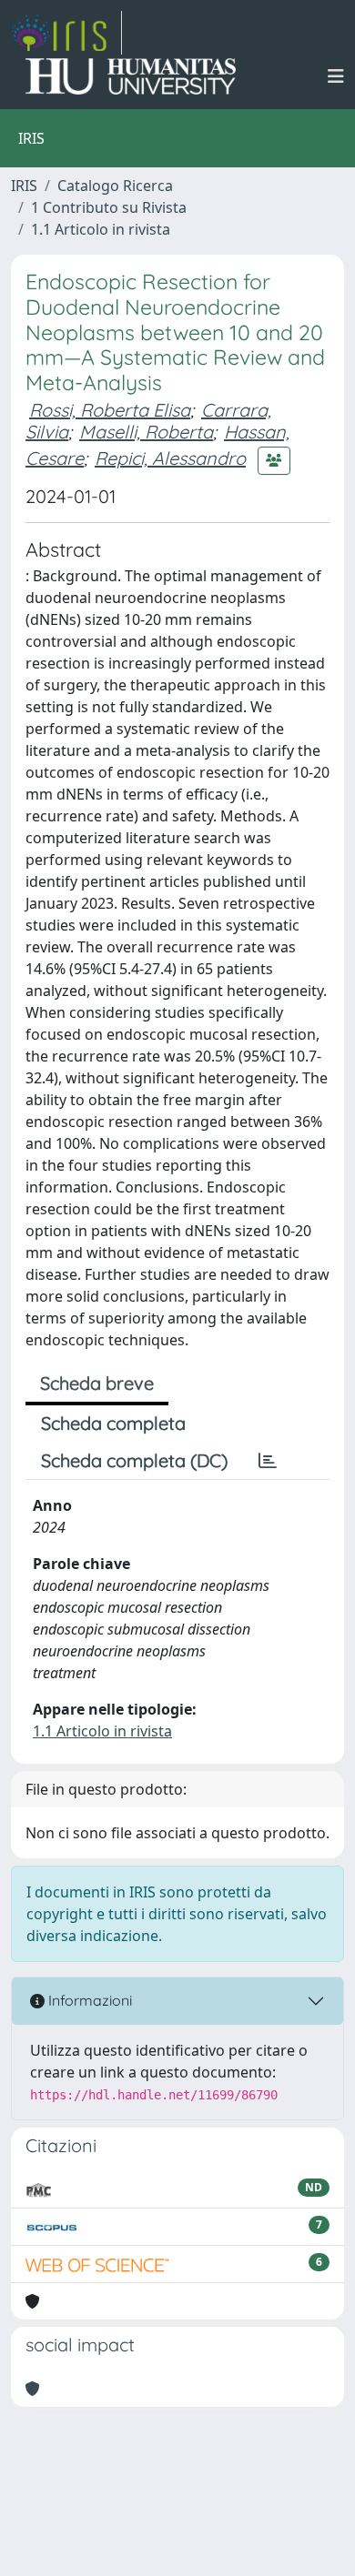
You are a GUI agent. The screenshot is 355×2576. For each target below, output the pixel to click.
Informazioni (88, 2000)
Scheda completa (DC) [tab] (134, 1460)
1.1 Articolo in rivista (101, 229)
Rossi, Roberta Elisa (110, 410)
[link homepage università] (131, 76)
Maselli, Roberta (146, 432)
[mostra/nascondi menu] (336, 76)
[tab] (268, 1461)
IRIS (24, 186)
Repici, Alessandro (170, 458)
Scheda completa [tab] (113, 1423)
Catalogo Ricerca (115, 186)
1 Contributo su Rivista (109, 207)
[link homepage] (66, 33)
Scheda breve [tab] (97, 1383)
